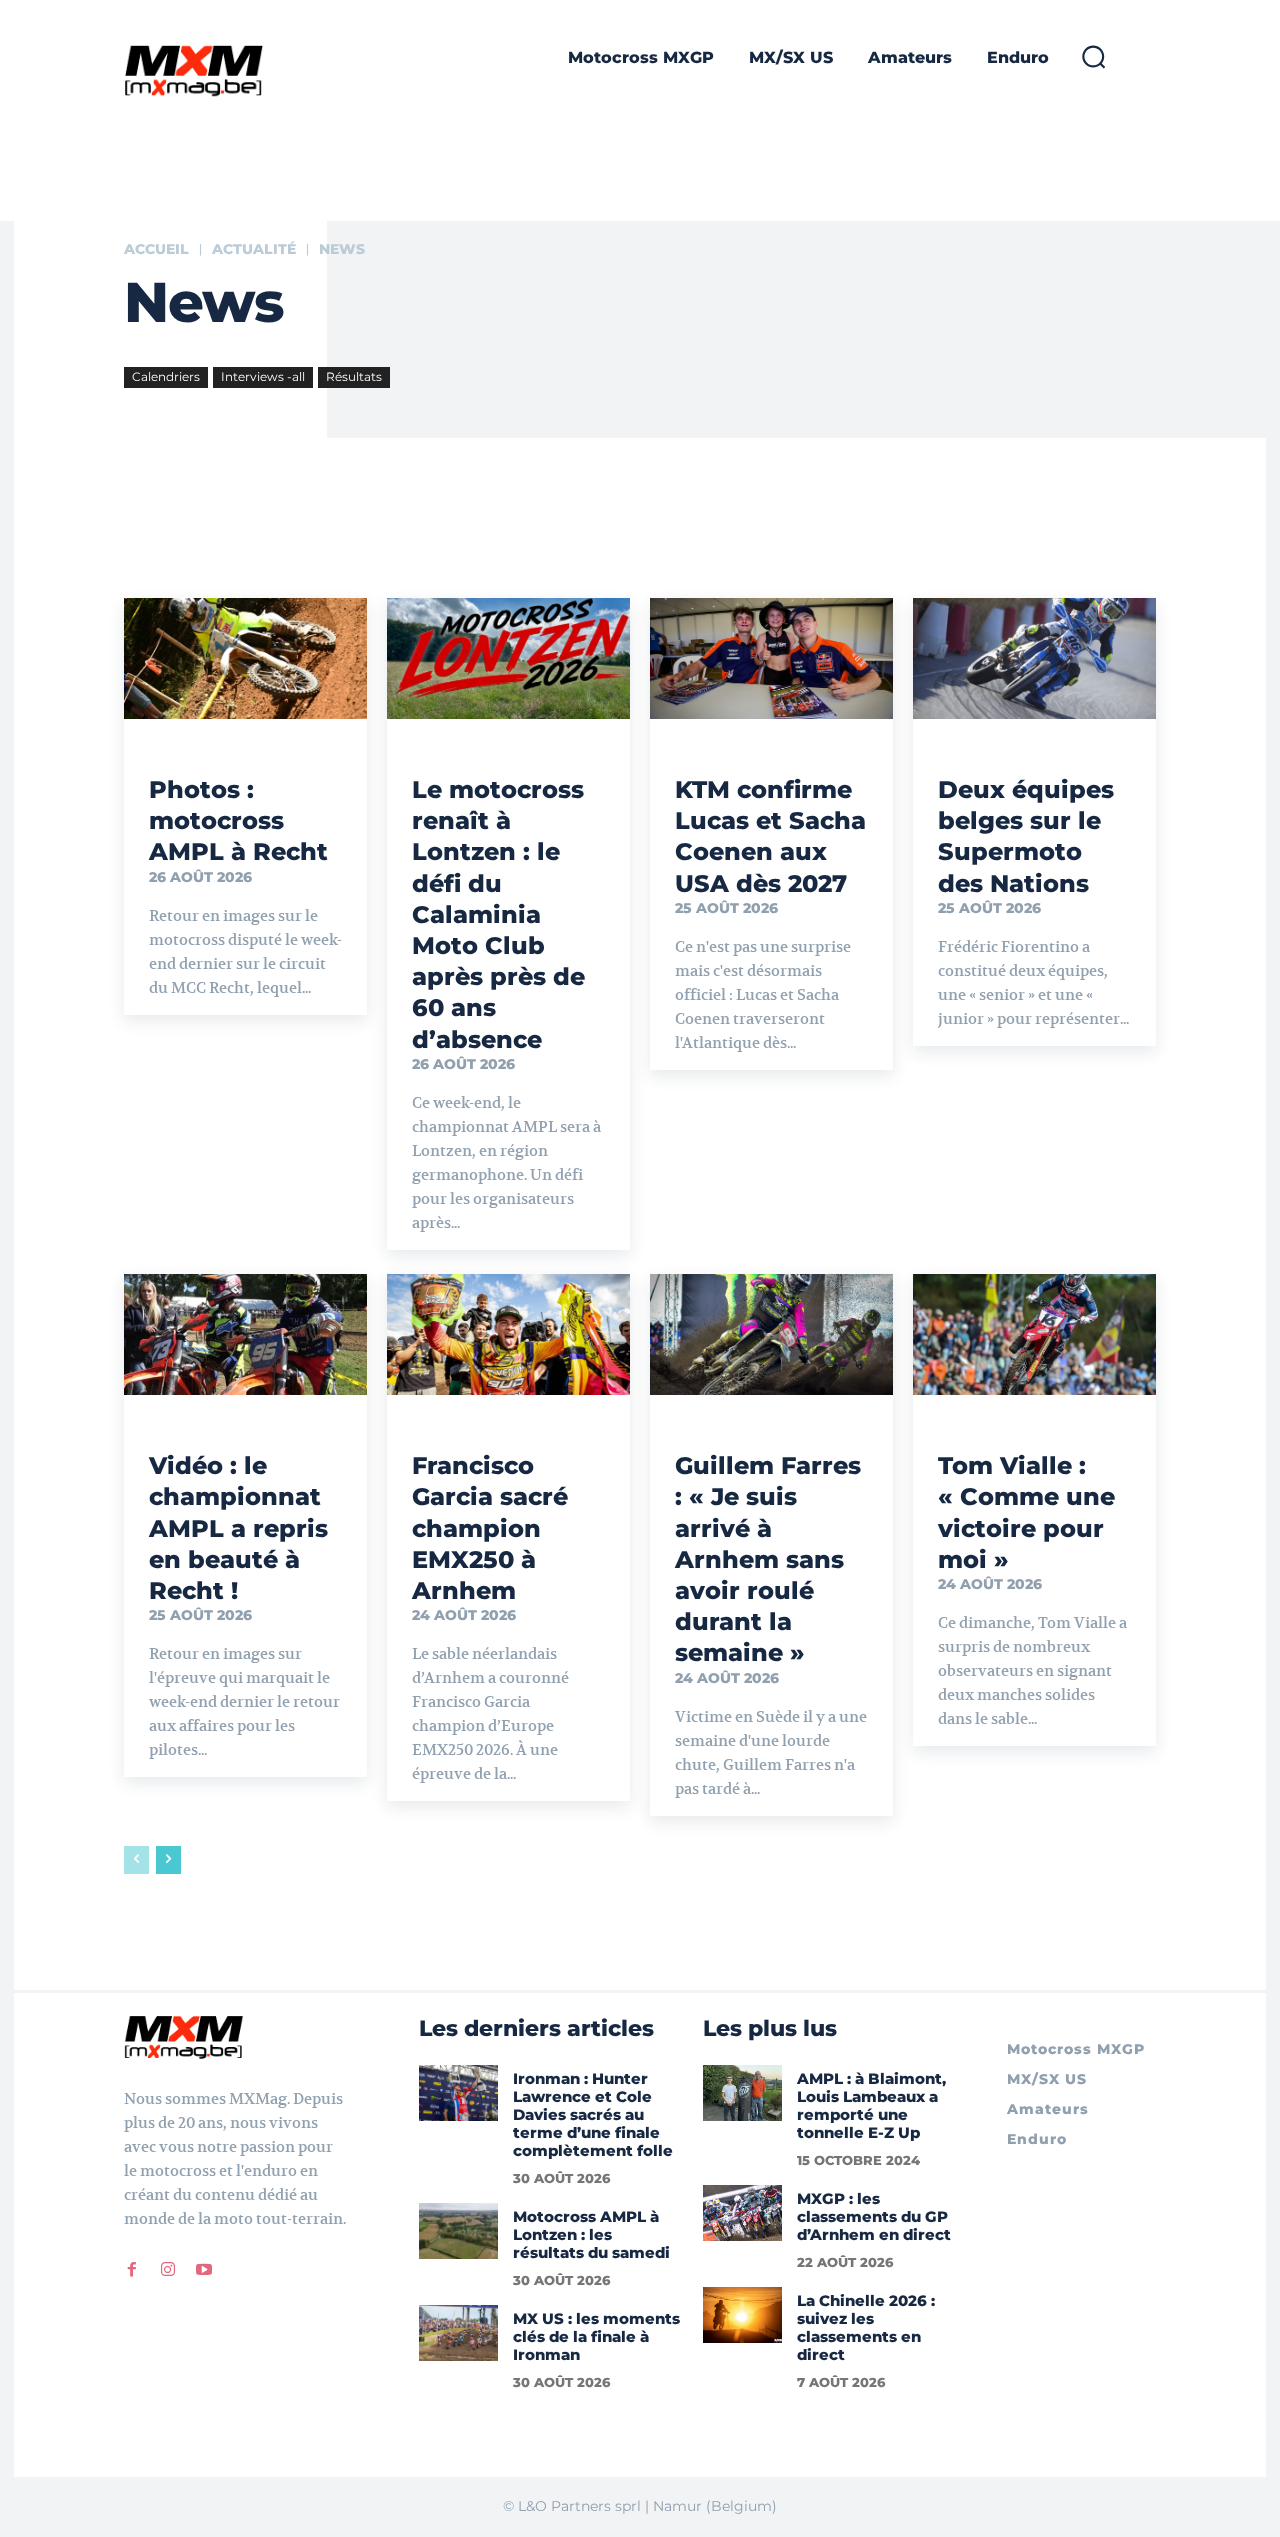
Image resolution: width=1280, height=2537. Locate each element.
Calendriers (166, 376)
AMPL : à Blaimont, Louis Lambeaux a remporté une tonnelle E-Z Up (871, 2105)
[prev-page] (136, 1860)
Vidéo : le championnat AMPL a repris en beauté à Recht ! (238, 1528)
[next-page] (168, 1860)
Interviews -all (263, 376)
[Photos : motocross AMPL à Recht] (245, 659)
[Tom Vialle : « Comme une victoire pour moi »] (1034, 1335)
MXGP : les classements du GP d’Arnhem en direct (874, 2216)
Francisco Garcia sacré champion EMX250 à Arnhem (490, 1528)
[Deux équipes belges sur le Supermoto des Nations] (1034, 659)
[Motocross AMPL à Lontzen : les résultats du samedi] (458, 2230)
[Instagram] (168, 2269)
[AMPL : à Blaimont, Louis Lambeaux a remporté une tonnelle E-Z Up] (742, 2092)
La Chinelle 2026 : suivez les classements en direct (866, 2327)
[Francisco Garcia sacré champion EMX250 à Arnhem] (508, 1335)
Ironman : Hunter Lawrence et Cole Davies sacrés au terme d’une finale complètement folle (593, 2114)
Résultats (354, 376)
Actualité (254, 249)
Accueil (156, 249)
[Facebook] (132, 2269)
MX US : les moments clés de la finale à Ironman (596, 2336)
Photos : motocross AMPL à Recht (238, 820)
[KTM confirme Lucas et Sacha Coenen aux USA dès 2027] (771, 659)
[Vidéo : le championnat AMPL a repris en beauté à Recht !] (245, 1335)
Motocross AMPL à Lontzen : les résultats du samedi (591, 2234)
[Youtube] (204, 2269)
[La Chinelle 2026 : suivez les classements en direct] (742, 2314)
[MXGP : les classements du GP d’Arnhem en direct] (742, 2212)
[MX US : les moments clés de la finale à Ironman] (458, 2332)
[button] (1093, 56)
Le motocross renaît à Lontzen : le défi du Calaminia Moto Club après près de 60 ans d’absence (498, 914)
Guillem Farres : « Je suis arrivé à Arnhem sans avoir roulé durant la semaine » (768, 1559)
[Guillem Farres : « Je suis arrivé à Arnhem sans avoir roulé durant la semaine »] (771, 1335)
